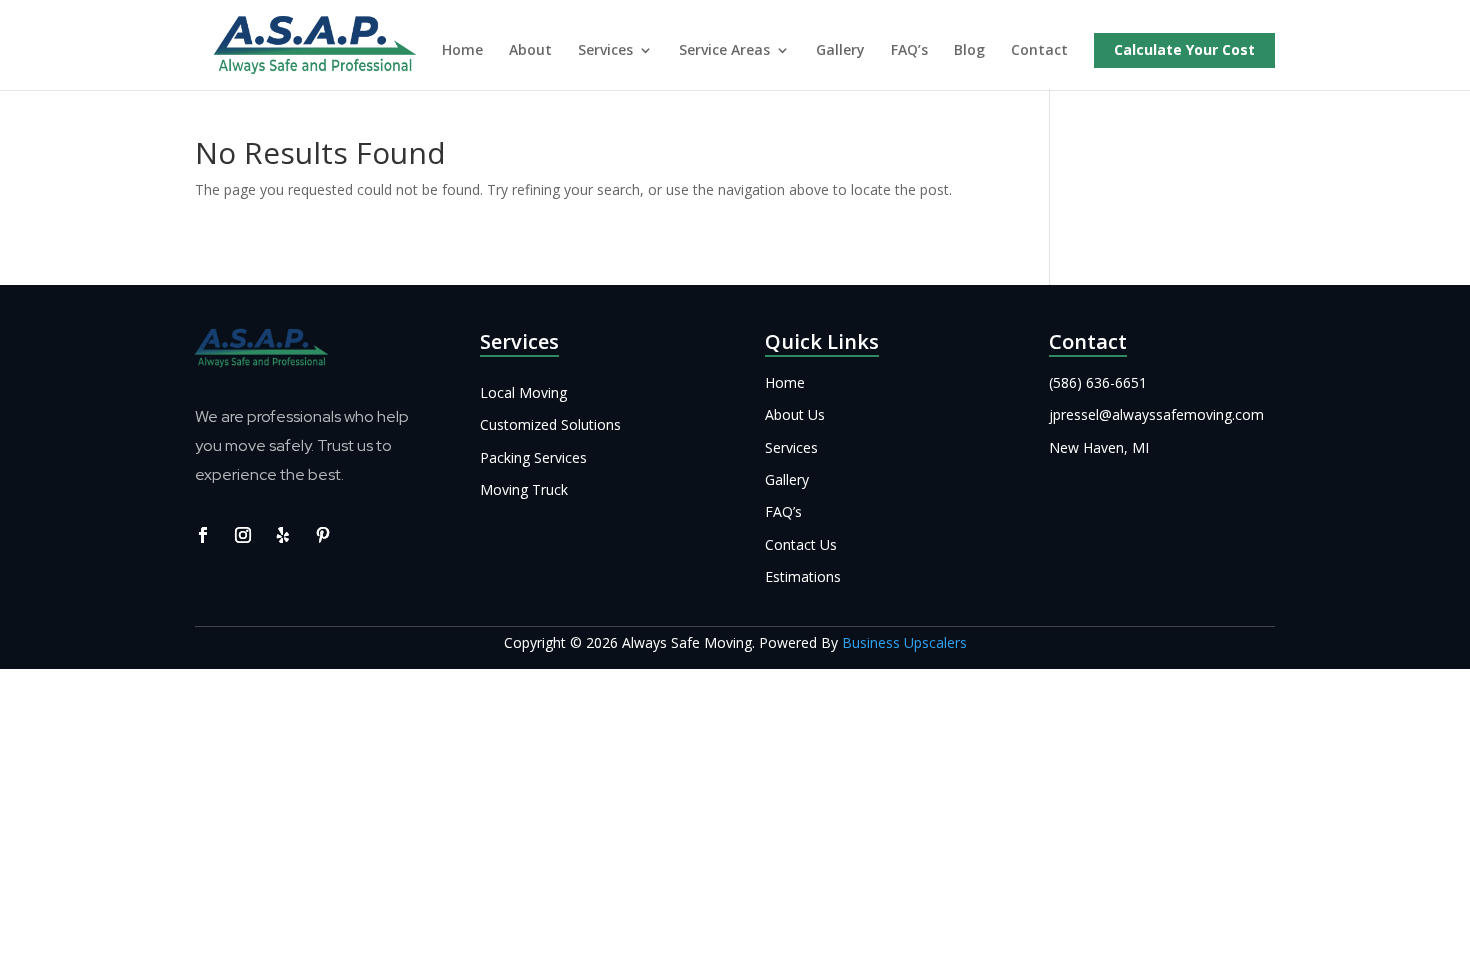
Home (462, 51)
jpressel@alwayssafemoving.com (1156, 414)
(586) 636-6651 (1098, 382)
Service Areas (724, 51)
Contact (1039, 51)
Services (605, 51)
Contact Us (801, 544)
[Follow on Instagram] (243, 535)
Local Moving (523, 392)
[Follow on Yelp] (283, 535)
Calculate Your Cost (1184, 51)
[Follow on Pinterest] (323, 535)
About (530, 51)
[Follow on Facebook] (203, 535)
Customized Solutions (550, 424)
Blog (969, 51)
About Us (795, 414)
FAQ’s (909, 51)
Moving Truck (524, 489)
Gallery (840, 51)
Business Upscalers (904, 642)
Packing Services (533, 457)
